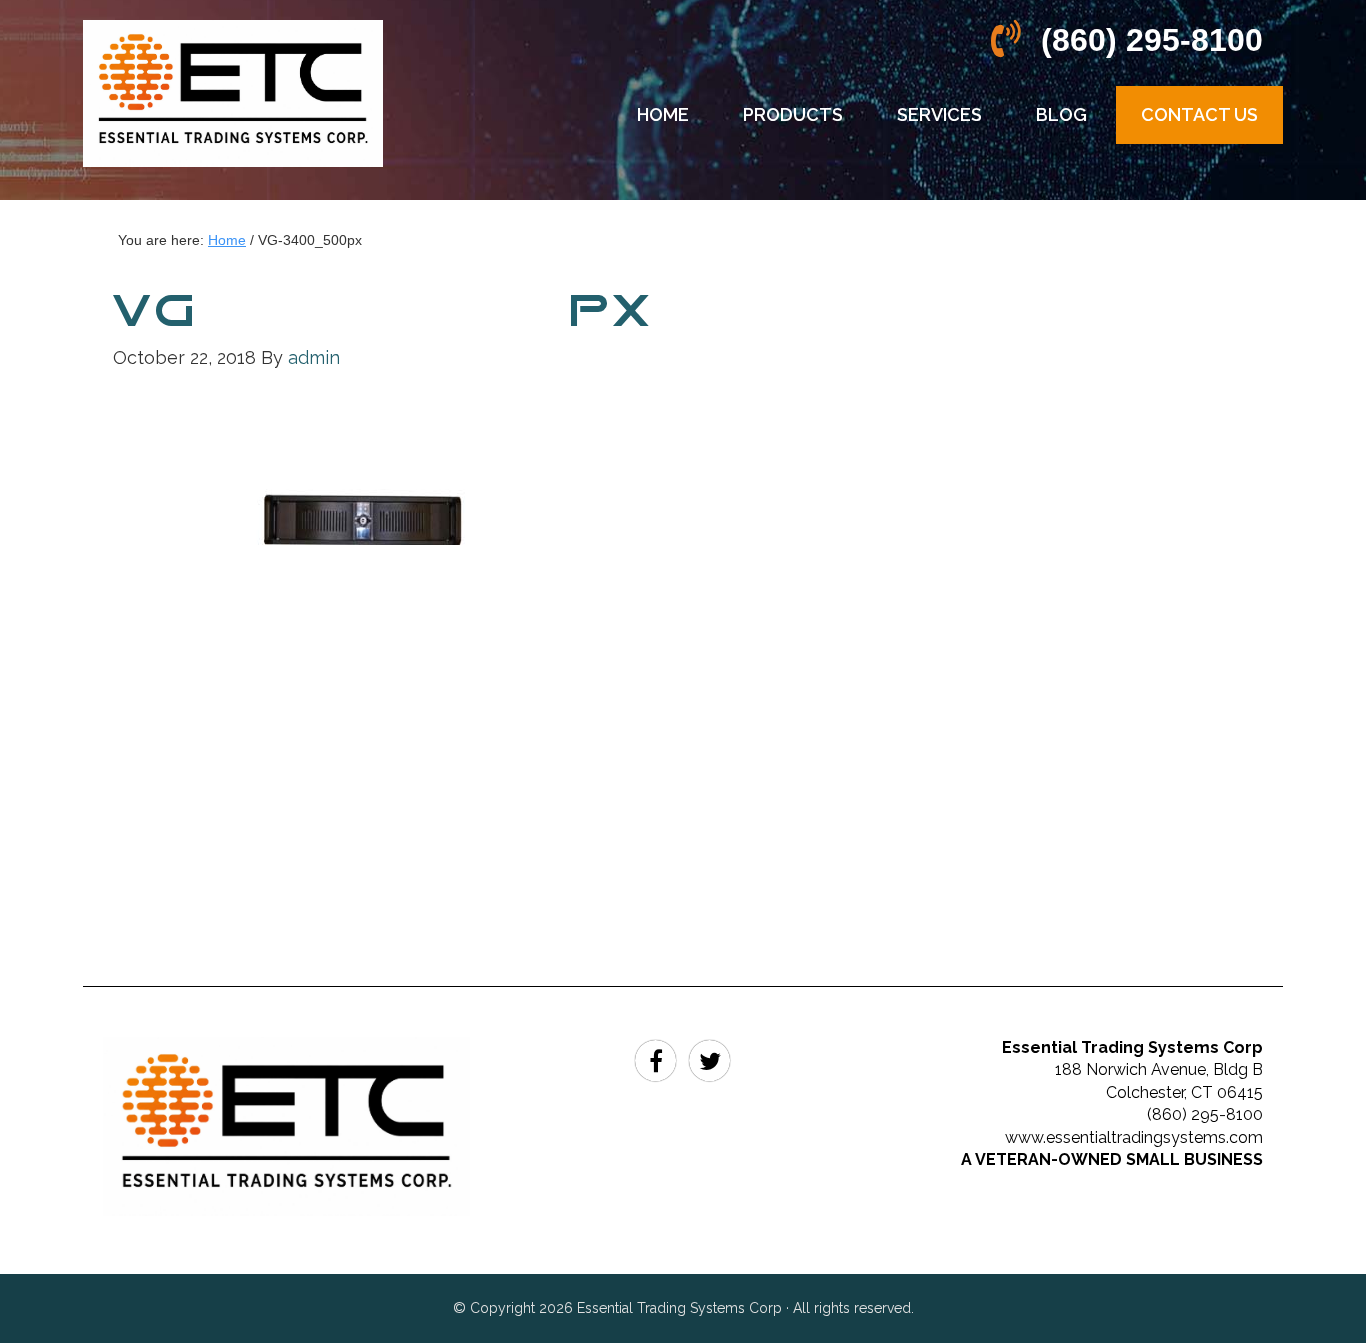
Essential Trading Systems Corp (233, 110)
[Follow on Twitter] (710, 1058)
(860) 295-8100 (1152, 40)
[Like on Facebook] (659, 1058)
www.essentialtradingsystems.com (1134, 1137)
